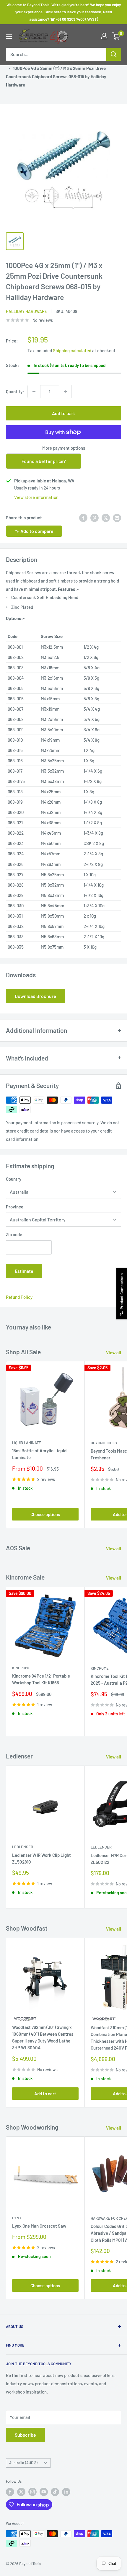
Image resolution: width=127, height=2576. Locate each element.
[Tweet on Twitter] (106, 518)
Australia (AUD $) (23, 2463)
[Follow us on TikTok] (55, 2492)
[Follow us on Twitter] (21, 2492)
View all (114, 1353)
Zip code (14, 1234)
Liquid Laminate (27, 1443)
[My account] (104, 36)
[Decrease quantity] (34, 391)
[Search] (114, 54)
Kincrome (21, 1668)
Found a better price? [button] (44, 461)
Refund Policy (19, 1297)
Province (15, 1207)
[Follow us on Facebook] (10, 2492)
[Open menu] (9, 36)
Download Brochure (35, 996)
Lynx (17, 2218)
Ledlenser (23, 1847)
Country (14, 1179)
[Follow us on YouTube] (44, 2492)
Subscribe (25, 2435)
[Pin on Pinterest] (95, 518)
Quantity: (15, 391)
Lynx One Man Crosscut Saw (39, 2226)
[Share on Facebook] (83, 518)
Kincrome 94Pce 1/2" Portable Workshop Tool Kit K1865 (41, 1679)
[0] (116, 36)
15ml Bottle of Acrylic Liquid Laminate (39, 1454)
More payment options (64, 448)
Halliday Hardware (26, 311)
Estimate (24, 1271)
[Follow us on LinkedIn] (66, 2492)
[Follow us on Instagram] (32, 2492)
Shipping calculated (72, 350)
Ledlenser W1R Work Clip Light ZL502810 (41, 1858)
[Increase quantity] (65, 391)
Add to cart (63, 413)
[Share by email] (117, 518)
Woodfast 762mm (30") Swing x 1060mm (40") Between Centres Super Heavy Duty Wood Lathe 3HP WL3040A (43, 2037)
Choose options (45, 1514)
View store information (36, 497)
